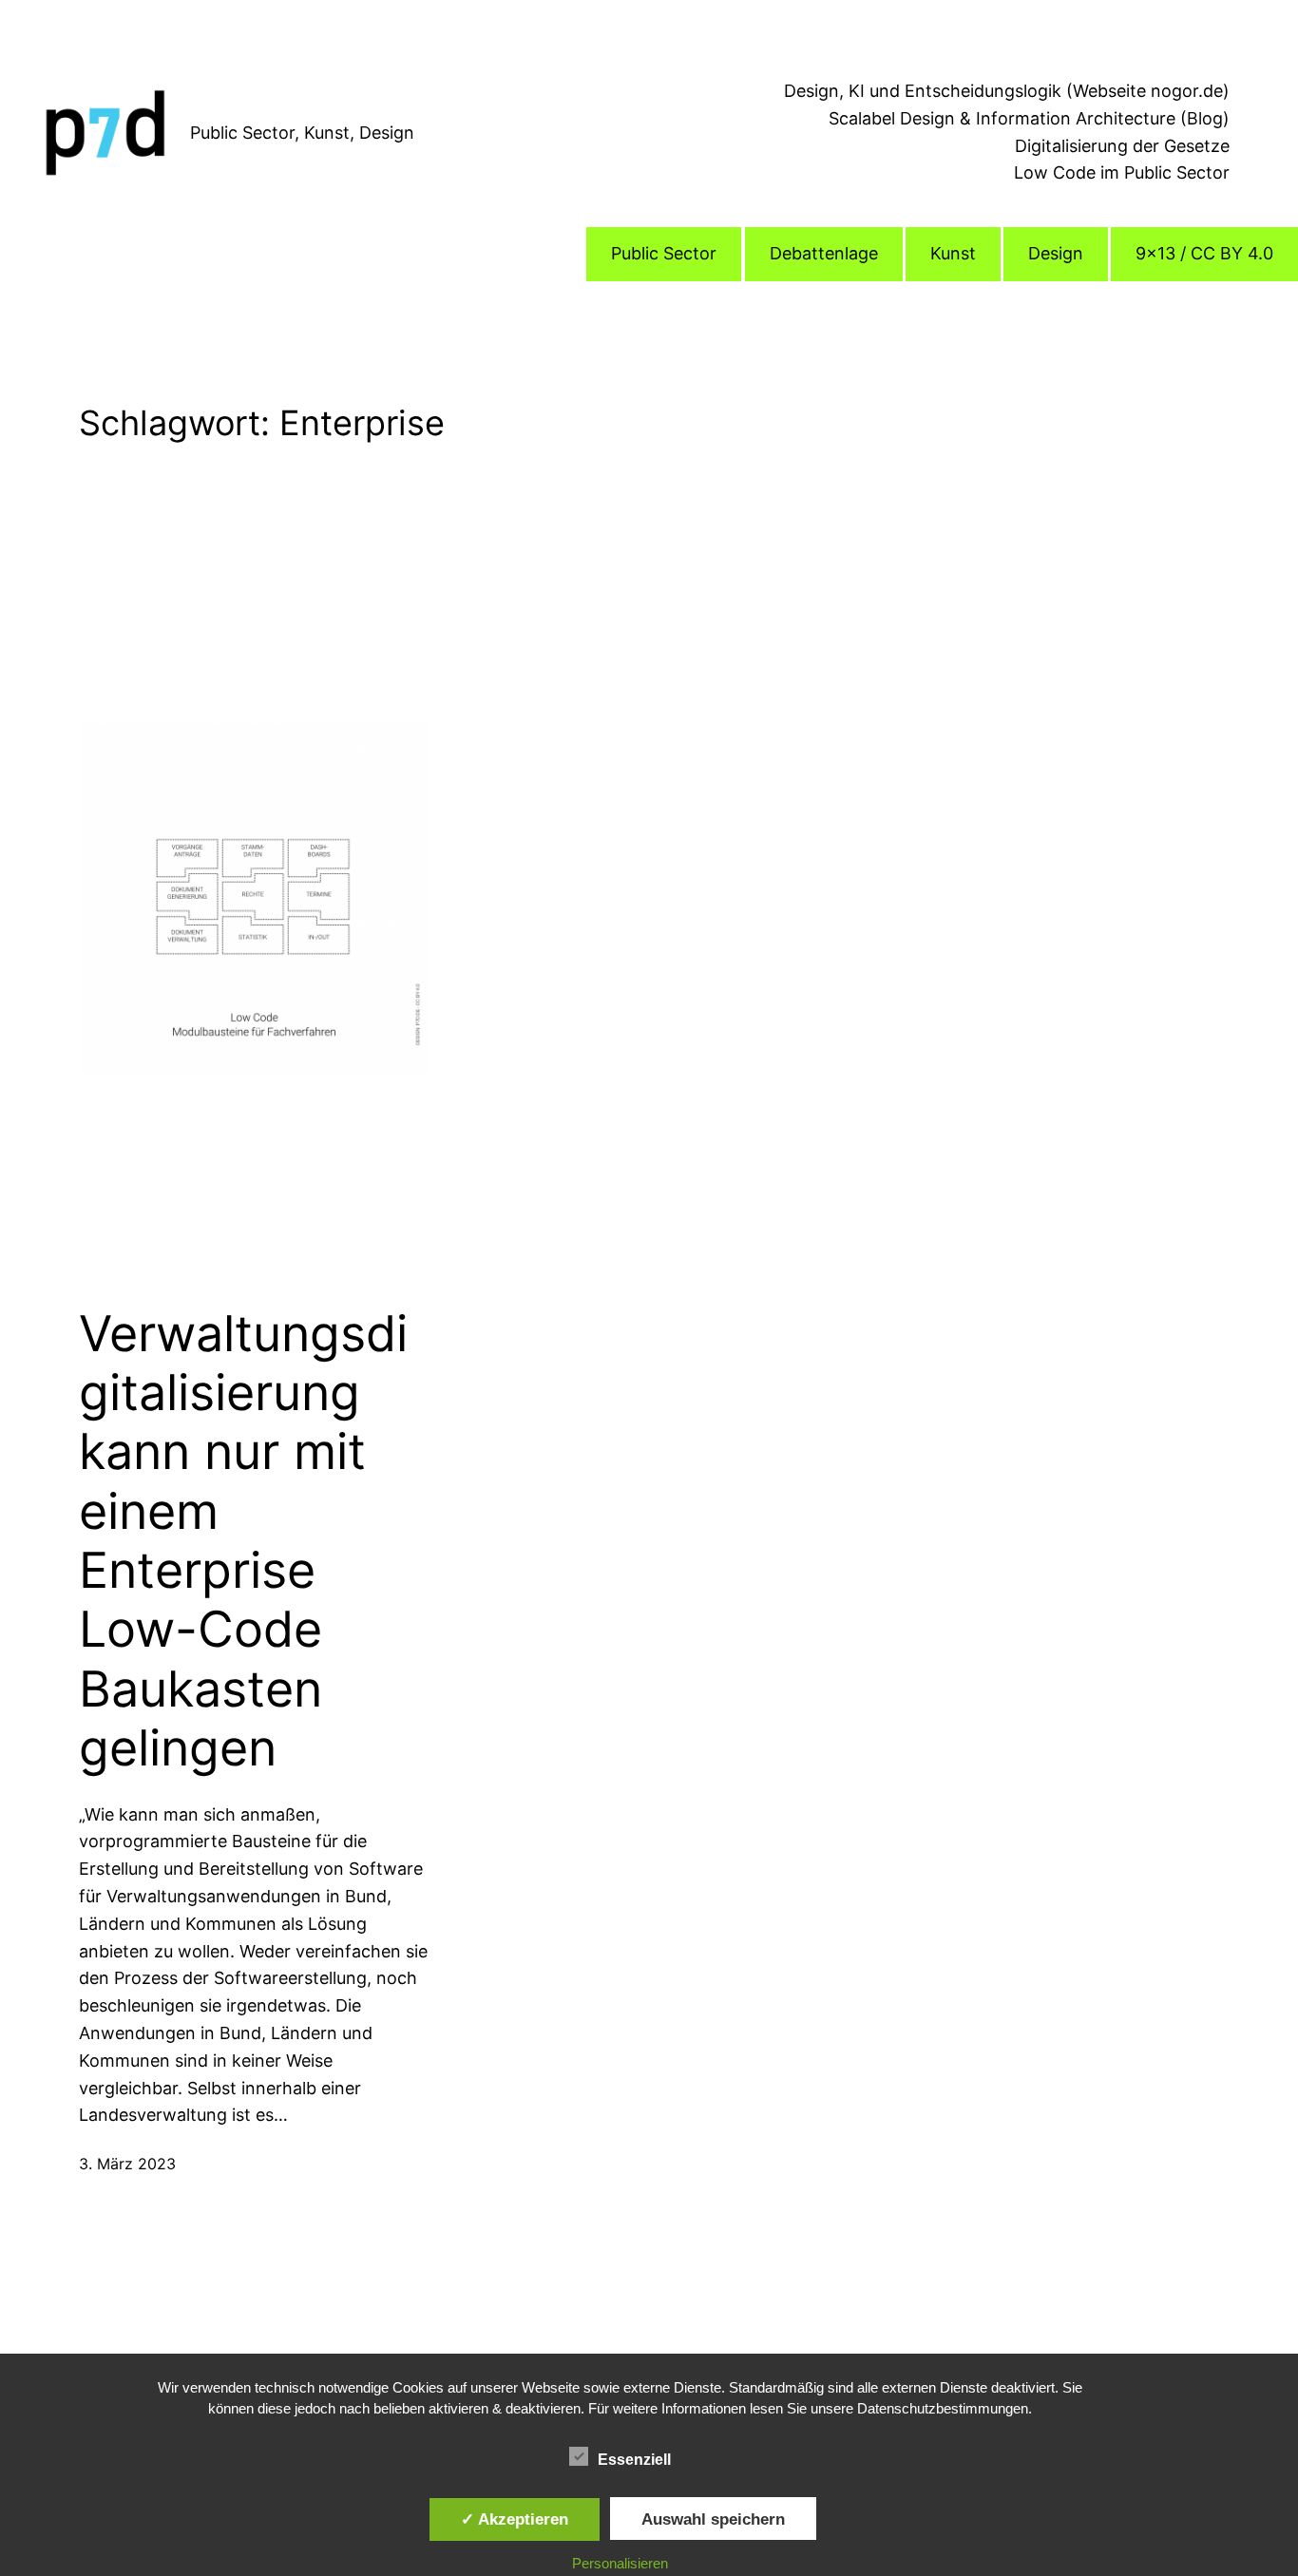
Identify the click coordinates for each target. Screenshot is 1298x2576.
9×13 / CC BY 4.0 (1204, 253)
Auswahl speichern (713, 2519)
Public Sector (664, 253)
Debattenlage (824, 253)
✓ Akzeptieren (515, 2519)
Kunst (953, 253)
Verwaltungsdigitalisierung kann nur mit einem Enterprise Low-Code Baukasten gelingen (243, 1542)
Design (1056, 253)
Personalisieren (620, 2563)
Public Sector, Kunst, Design (302, 133)
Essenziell (634, 2460)
